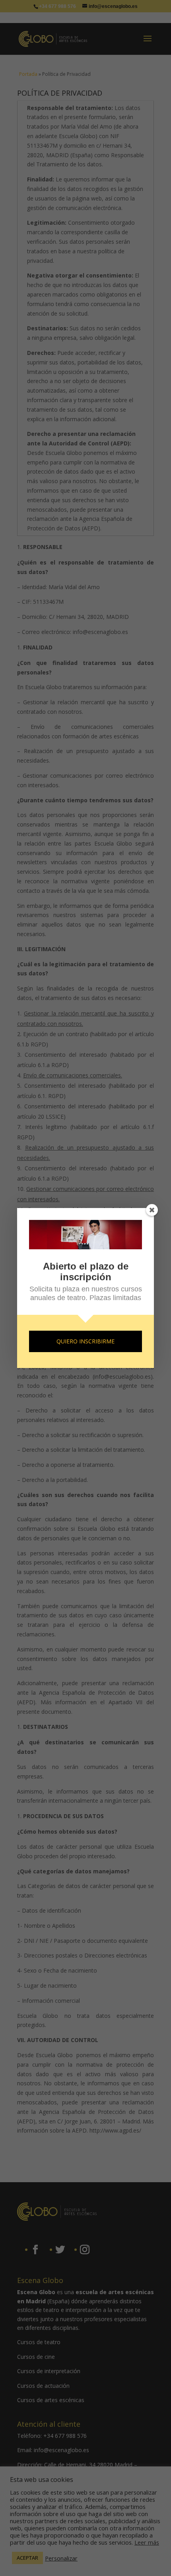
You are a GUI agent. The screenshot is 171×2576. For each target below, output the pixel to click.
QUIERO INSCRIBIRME (85, 1341)
